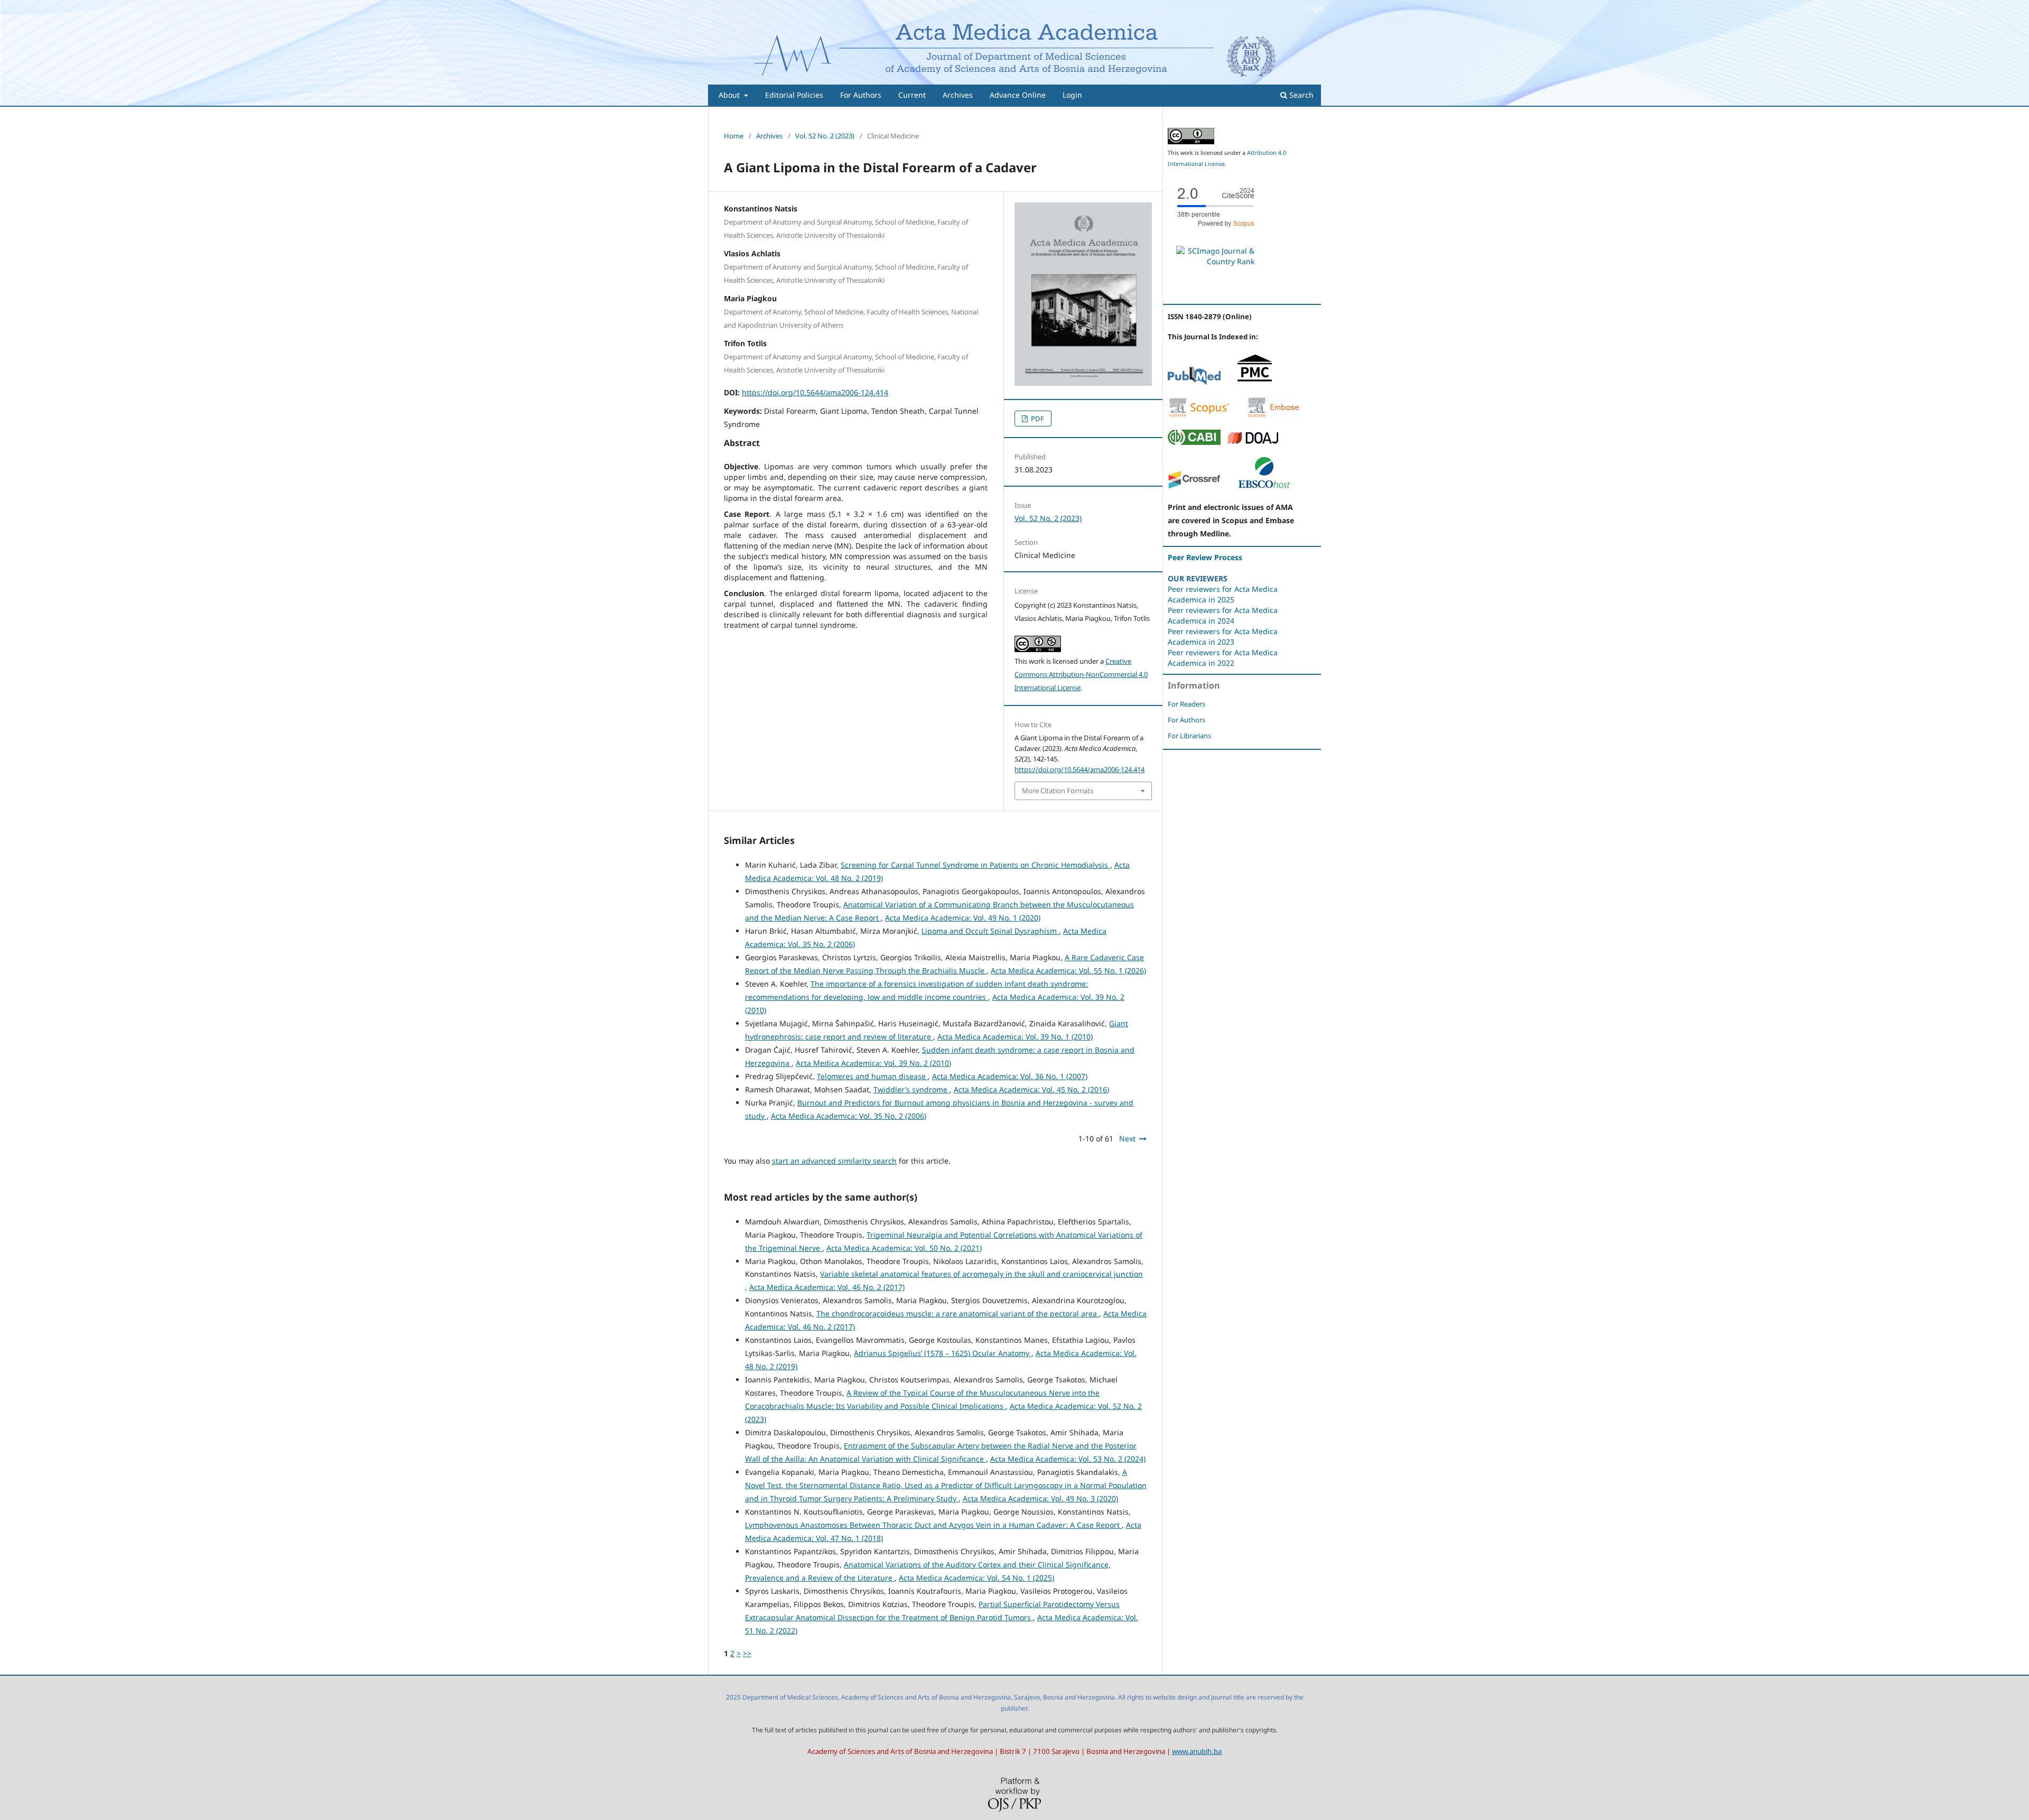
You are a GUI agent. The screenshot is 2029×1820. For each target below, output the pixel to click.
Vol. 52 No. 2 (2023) (825, 136)
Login (1072, 95)
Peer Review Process (1205, 557)
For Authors (861, 95)
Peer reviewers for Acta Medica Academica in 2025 (1223, 594)
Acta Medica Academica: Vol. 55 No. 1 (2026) (1068, 971)
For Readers (1186, 704)
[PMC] (1255, 382)
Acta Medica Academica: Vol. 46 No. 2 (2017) (827, 1287)
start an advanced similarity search (834, 1161)
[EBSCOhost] (1264, 486)
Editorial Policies (794, 95)
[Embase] (1273, 415)
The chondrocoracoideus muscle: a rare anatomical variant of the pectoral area (958, 1313)
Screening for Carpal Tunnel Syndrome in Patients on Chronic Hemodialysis (975, 865)
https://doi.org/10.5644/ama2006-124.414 (815, 392)
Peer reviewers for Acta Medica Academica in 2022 (1223, 658)
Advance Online (1018, 95)
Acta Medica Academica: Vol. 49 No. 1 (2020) (963, 918)
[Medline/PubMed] (1194, 382)
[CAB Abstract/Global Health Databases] (1194, 442)
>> (747, 1653)
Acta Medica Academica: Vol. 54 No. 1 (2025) (976, 1578)
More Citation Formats (1058, 791)
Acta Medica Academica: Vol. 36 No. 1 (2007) (1010, 1076)
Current (912, 95)
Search (1300, 95)
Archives (958, 95)
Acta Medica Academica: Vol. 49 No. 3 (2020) (1040, 1498)
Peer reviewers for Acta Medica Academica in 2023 (1223, 637)
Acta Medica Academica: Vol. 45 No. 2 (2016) (1031, 1089)
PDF (1037, 419)
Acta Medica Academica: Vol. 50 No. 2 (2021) (904, 1248)
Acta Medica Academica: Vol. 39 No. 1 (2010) (1015, 1037)
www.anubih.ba (1197, 1751)
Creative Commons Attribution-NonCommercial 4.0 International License (1081, 674)
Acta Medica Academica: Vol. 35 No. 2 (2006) (849, 1116)
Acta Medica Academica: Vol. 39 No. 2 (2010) (873, 1063)
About (730, 95)
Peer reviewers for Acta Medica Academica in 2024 (1223, 615)
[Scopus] (1199, 415)
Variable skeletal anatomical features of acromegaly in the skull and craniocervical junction (981, 1274)
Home (734, 136)
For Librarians (1189, 736)
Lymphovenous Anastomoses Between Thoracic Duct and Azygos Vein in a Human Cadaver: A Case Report (933, 1525)
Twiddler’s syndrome (911, 1089)
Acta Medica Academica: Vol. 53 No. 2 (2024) (1068, 1459)
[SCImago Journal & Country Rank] (1215, 261)
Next (1127, 1139)
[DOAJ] (1253, 442)
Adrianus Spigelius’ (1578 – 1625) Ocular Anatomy (943, 1353)
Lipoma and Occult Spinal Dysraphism (990, 931)
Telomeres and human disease (872, 1076)
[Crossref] (1194, 486)
